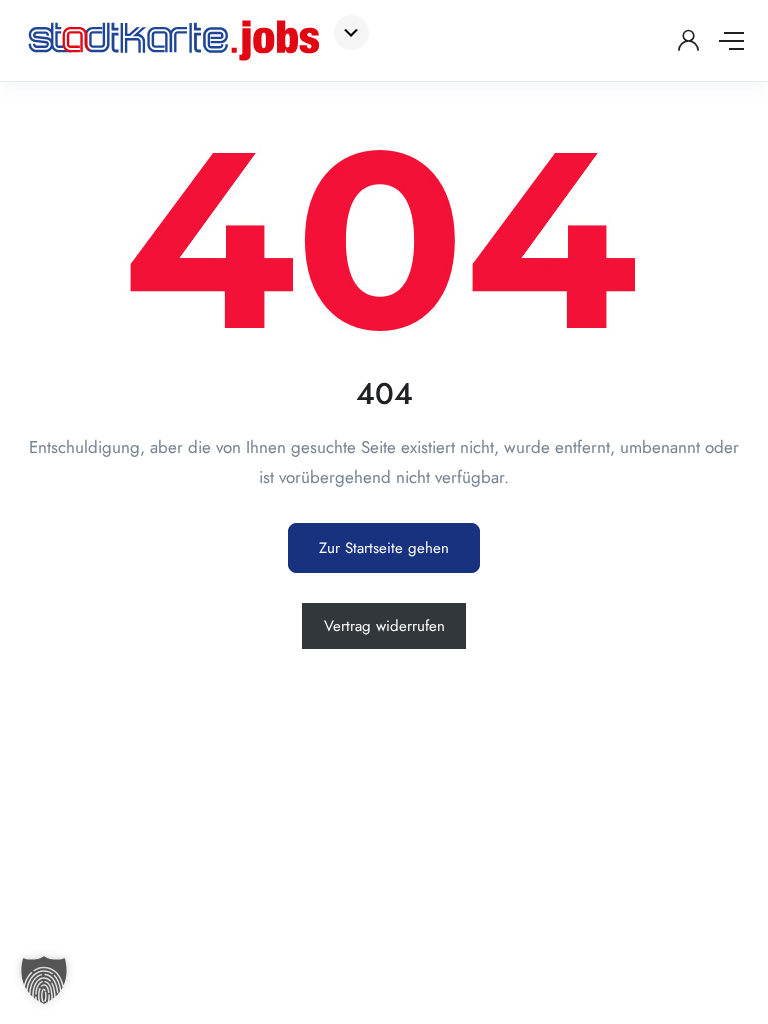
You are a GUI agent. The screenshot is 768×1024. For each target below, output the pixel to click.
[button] (44, 980)
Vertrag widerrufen (384, 626)
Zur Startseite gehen (384, 548)
